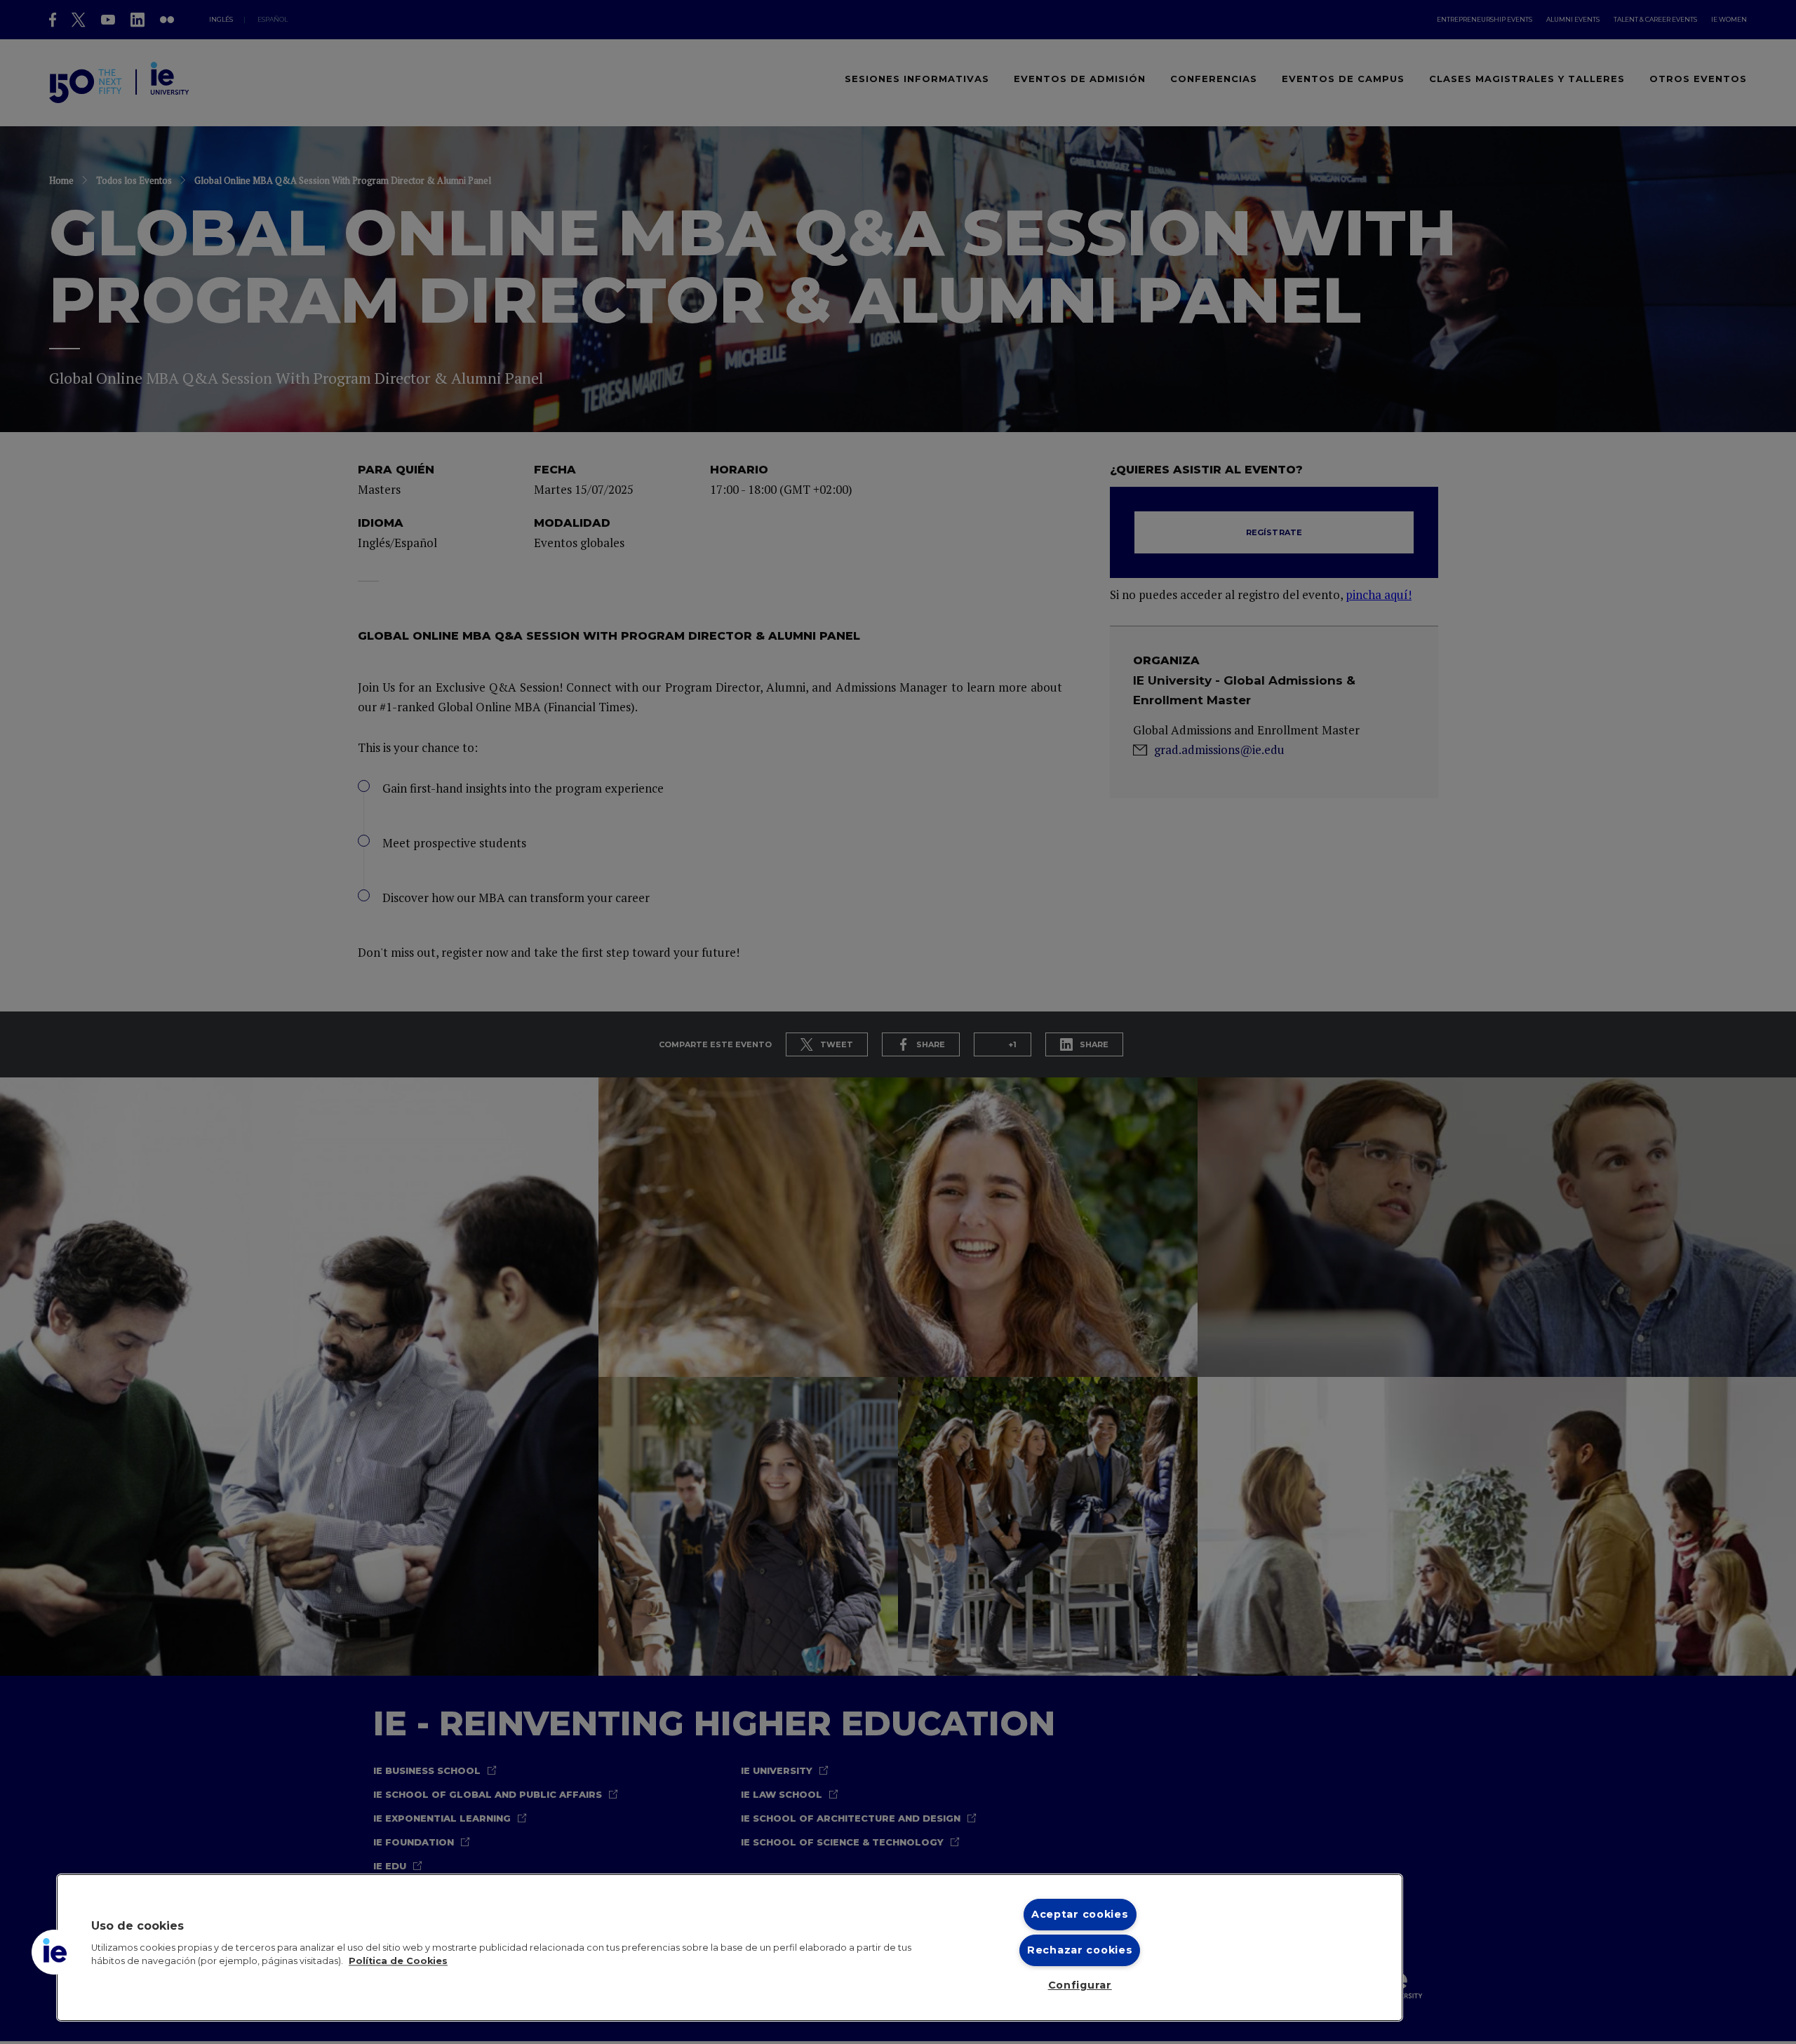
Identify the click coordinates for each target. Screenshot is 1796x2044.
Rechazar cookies (1080, 1950)
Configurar (1080, 1985)
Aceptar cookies (1080, 1914)
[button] (54, 1952)
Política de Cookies (398, 1962)
